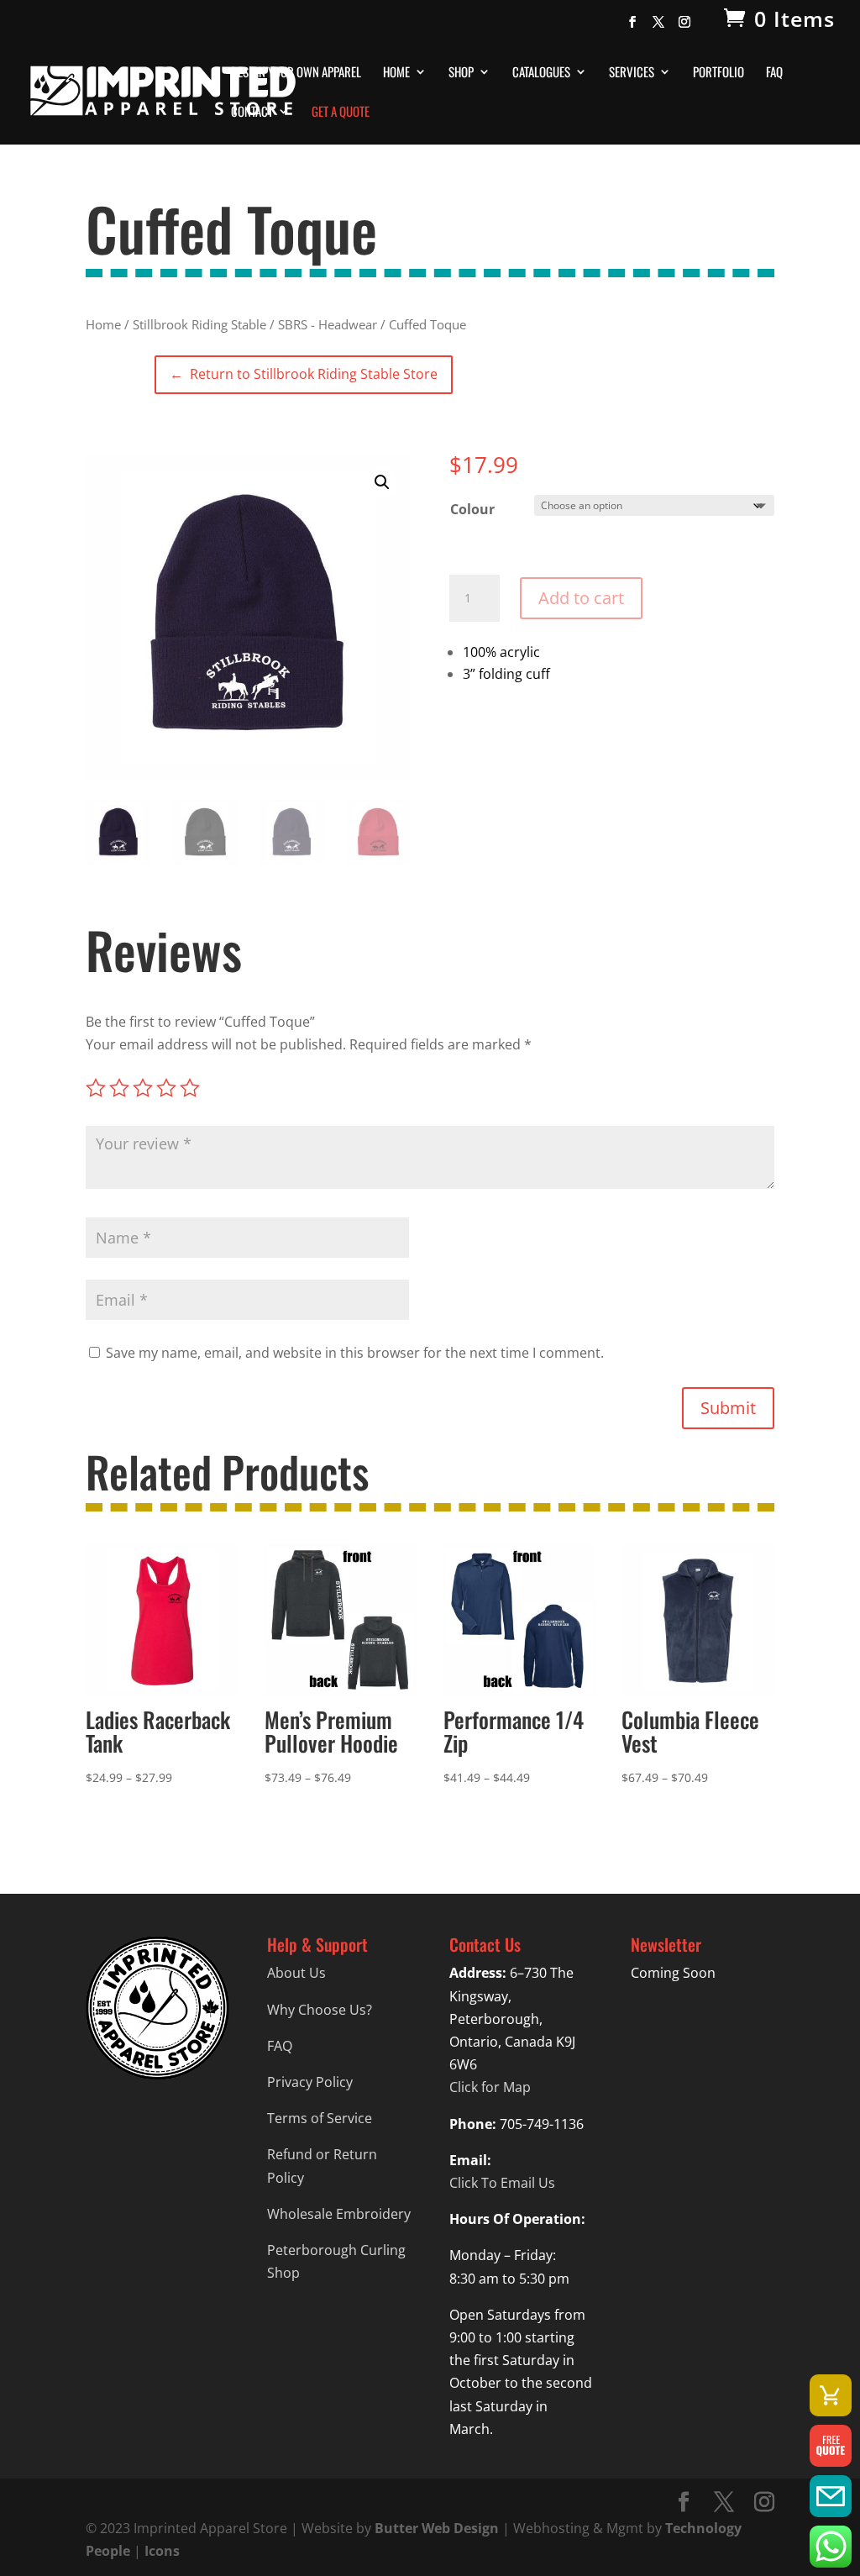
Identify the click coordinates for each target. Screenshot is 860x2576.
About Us (296, 1973)
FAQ (774, 73)
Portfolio (718, 73)
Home (396, 73)
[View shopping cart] (831, 2395)
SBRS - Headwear (328, 324)
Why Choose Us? (320, 2010)
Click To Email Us (502, 2183)
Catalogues (541, 73)
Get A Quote (341, 113)
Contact (252, 113)
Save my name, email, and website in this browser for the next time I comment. (355, 1353)
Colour (472, 509)
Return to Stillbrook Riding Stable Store (303, 374)
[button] (382, 482)
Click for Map (490, 2087)
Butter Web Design (437, 2528)
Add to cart (581, 598)
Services (632, 73)
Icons (162, 2551)
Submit (728, 1408)
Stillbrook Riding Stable (199, 324)
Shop (461, 73)
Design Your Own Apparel (296, 73)
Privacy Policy (310, 2082)
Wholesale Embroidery (339, 2214)
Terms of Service (320, 2118)
